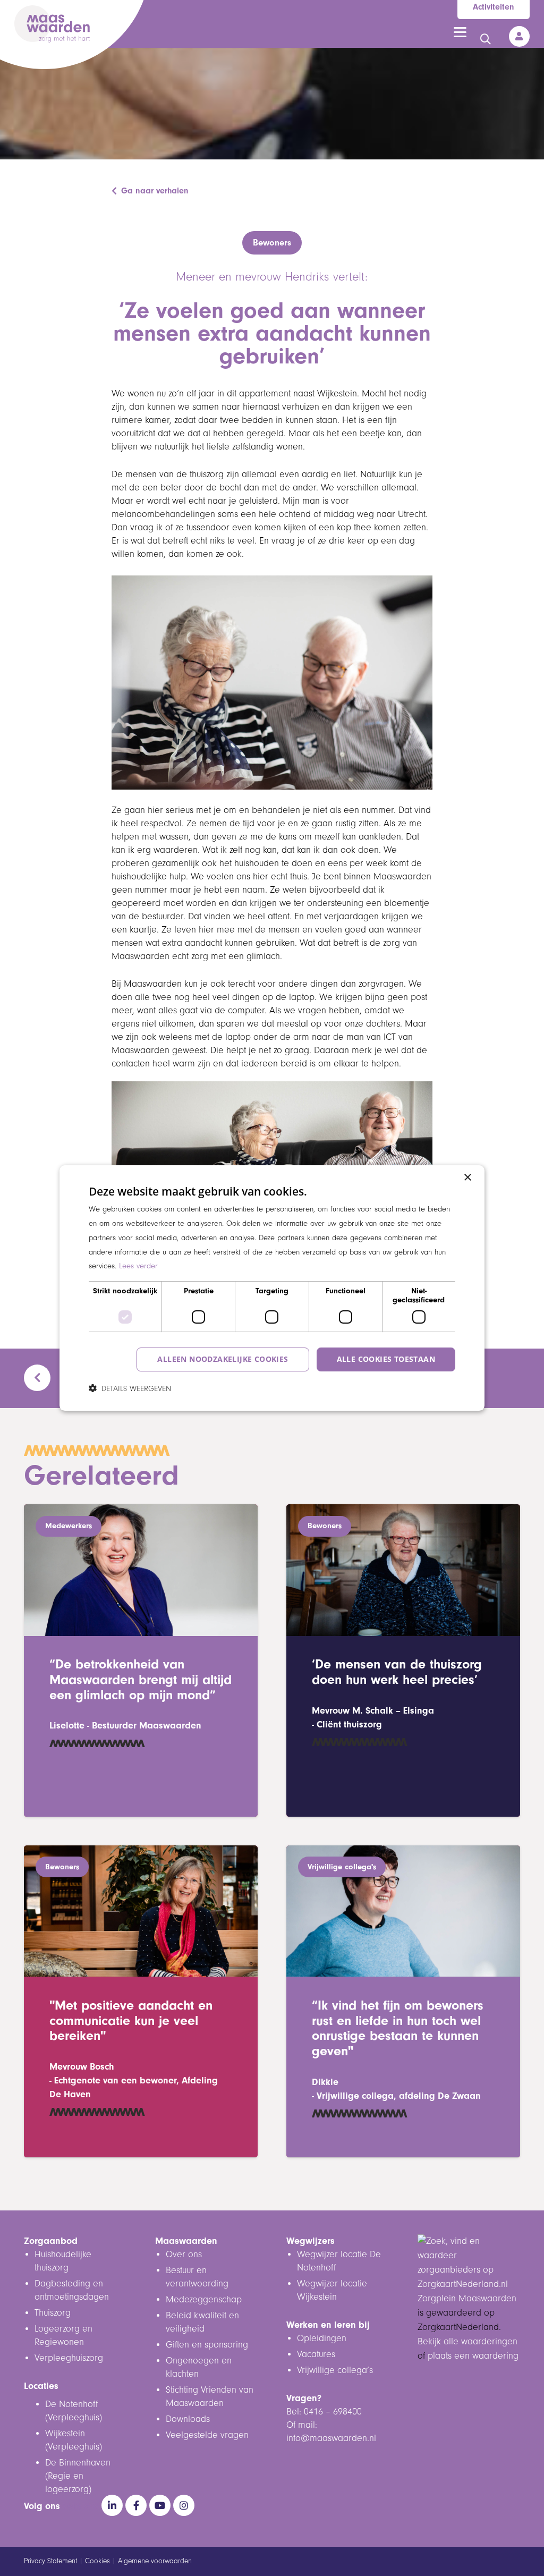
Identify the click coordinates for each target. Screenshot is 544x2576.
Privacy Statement (50, 2561)
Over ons (184, 2255)
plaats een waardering (473, 2356)
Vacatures (316, 2354)
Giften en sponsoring (208, 2345)
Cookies (97, 2561)
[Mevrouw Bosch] (141, 2002)
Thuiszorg (53, 2313)
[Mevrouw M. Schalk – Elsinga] (403, 1660)
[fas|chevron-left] (42, 1378)
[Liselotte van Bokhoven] (141, 1660)
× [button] (467, 1178)
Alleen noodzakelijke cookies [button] (223, 1359)
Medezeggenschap (204, 2300)
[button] (460, 32)
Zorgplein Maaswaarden (467, 2299)
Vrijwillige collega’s (335, 2370)
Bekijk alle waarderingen (467, 2342)
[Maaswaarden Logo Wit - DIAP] (52, 24)
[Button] (519, 36)
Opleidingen (322, 2338)
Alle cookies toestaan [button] (386, 1359)
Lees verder (138, 1266)
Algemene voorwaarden (155, 2561)
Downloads (188, 2419)
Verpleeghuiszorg (69, 2358)
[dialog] (272, 1288)
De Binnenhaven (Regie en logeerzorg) (78, 2476)
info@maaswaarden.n (330, 2438)
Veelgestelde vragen (207, 2435)
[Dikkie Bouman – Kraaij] (403, 2002)
